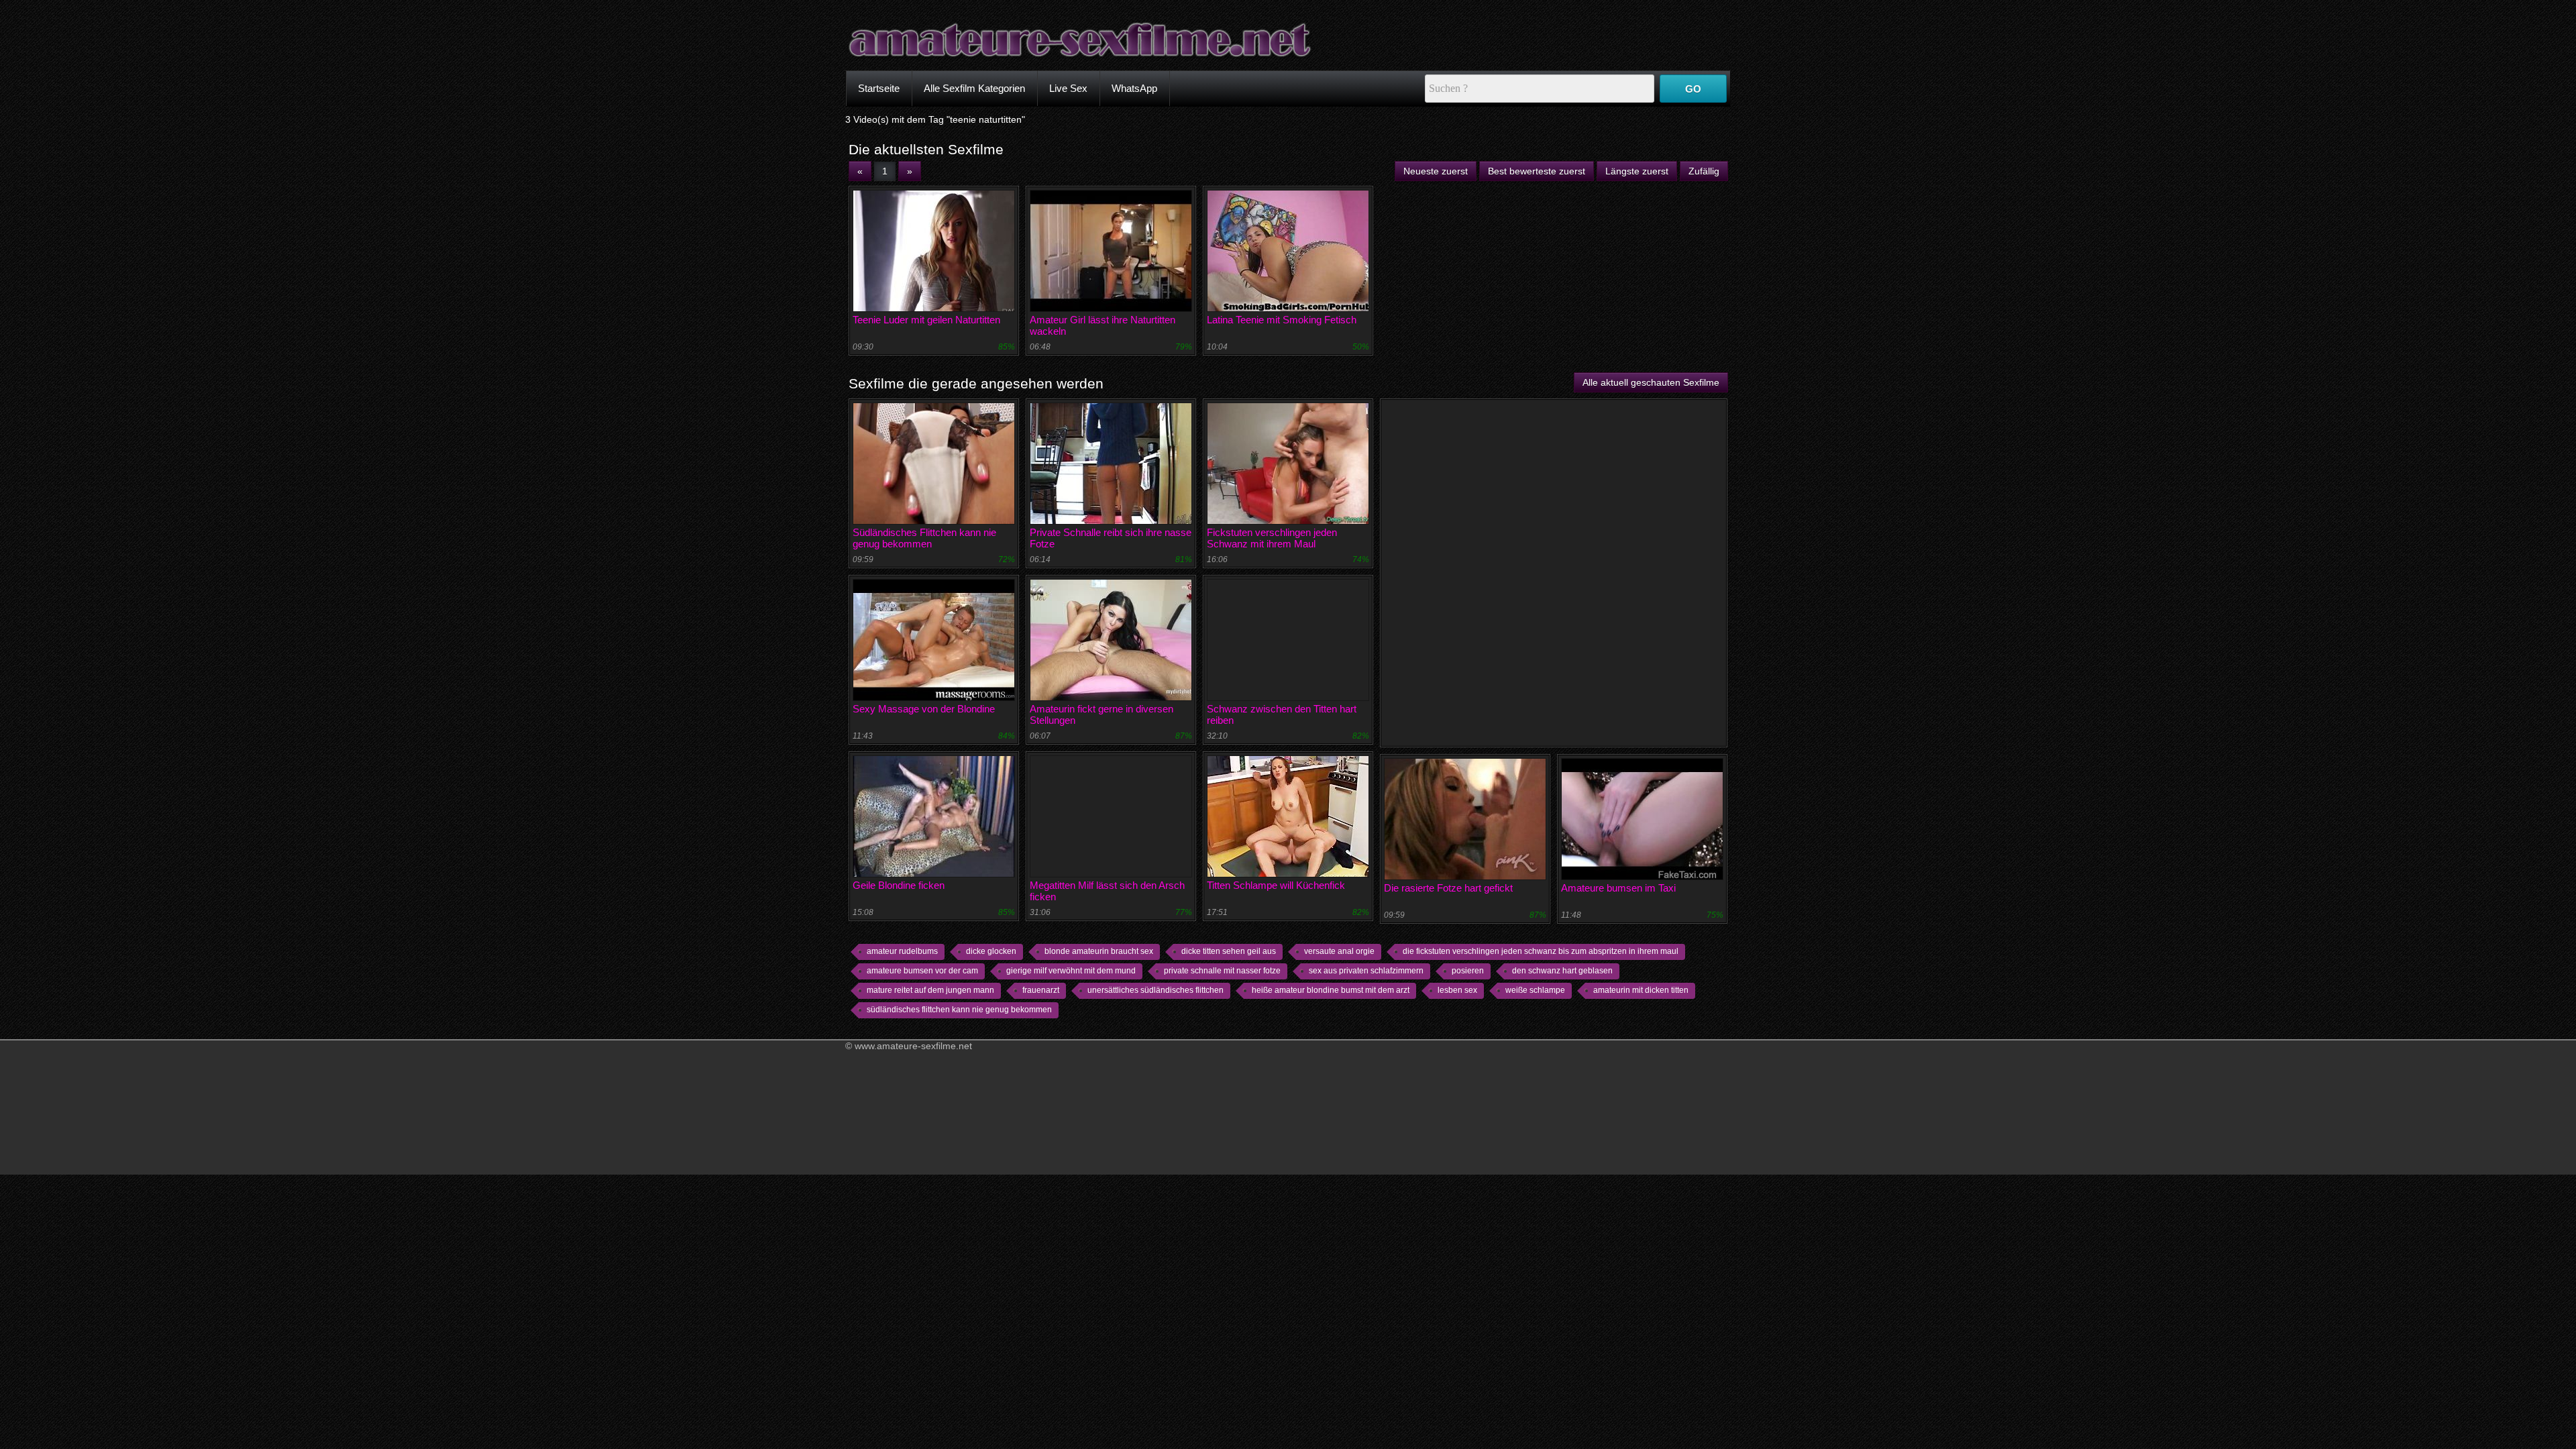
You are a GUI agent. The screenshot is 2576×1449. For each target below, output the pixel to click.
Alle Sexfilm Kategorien (974, 88)
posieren (1468, 971)
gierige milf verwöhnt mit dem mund (1071, 971)
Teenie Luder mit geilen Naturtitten (926, 320)
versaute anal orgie (1339, 951)
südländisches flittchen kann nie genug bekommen (959, 1010)
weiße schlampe (1535, 990)
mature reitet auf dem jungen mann (930, 990)
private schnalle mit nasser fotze (1222, 971)
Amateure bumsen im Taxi (1618, 888)
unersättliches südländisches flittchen (1156, 990)
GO (1693, 89)
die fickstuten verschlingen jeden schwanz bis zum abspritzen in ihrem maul (1541, 951)
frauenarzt (1041, 990)
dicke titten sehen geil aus (1229, 951)
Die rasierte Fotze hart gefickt (1448, 888)
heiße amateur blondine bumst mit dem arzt (1331, 990)
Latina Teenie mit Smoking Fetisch (1282, 320)
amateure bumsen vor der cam (922, 971)
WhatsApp (1134, 88)
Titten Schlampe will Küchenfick (1276, 885)
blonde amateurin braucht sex (1099, 951)
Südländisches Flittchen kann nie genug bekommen (924, 538)
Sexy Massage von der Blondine (924, 709)
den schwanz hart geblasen (1562, 971)
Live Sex (1068, 88)
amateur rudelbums (902, 951)
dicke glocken (991, 951)
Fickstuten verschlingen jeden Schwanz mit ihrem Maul (1272, 538)
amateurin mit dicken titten (1641, 990)
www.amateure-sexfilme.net (913, 1046)
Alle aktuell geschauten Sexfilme (1651, 382)
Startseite (879, 88)
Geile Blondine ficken (899, 885)
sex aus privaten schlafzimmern (1366, 971)
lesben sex (1457, 990)
